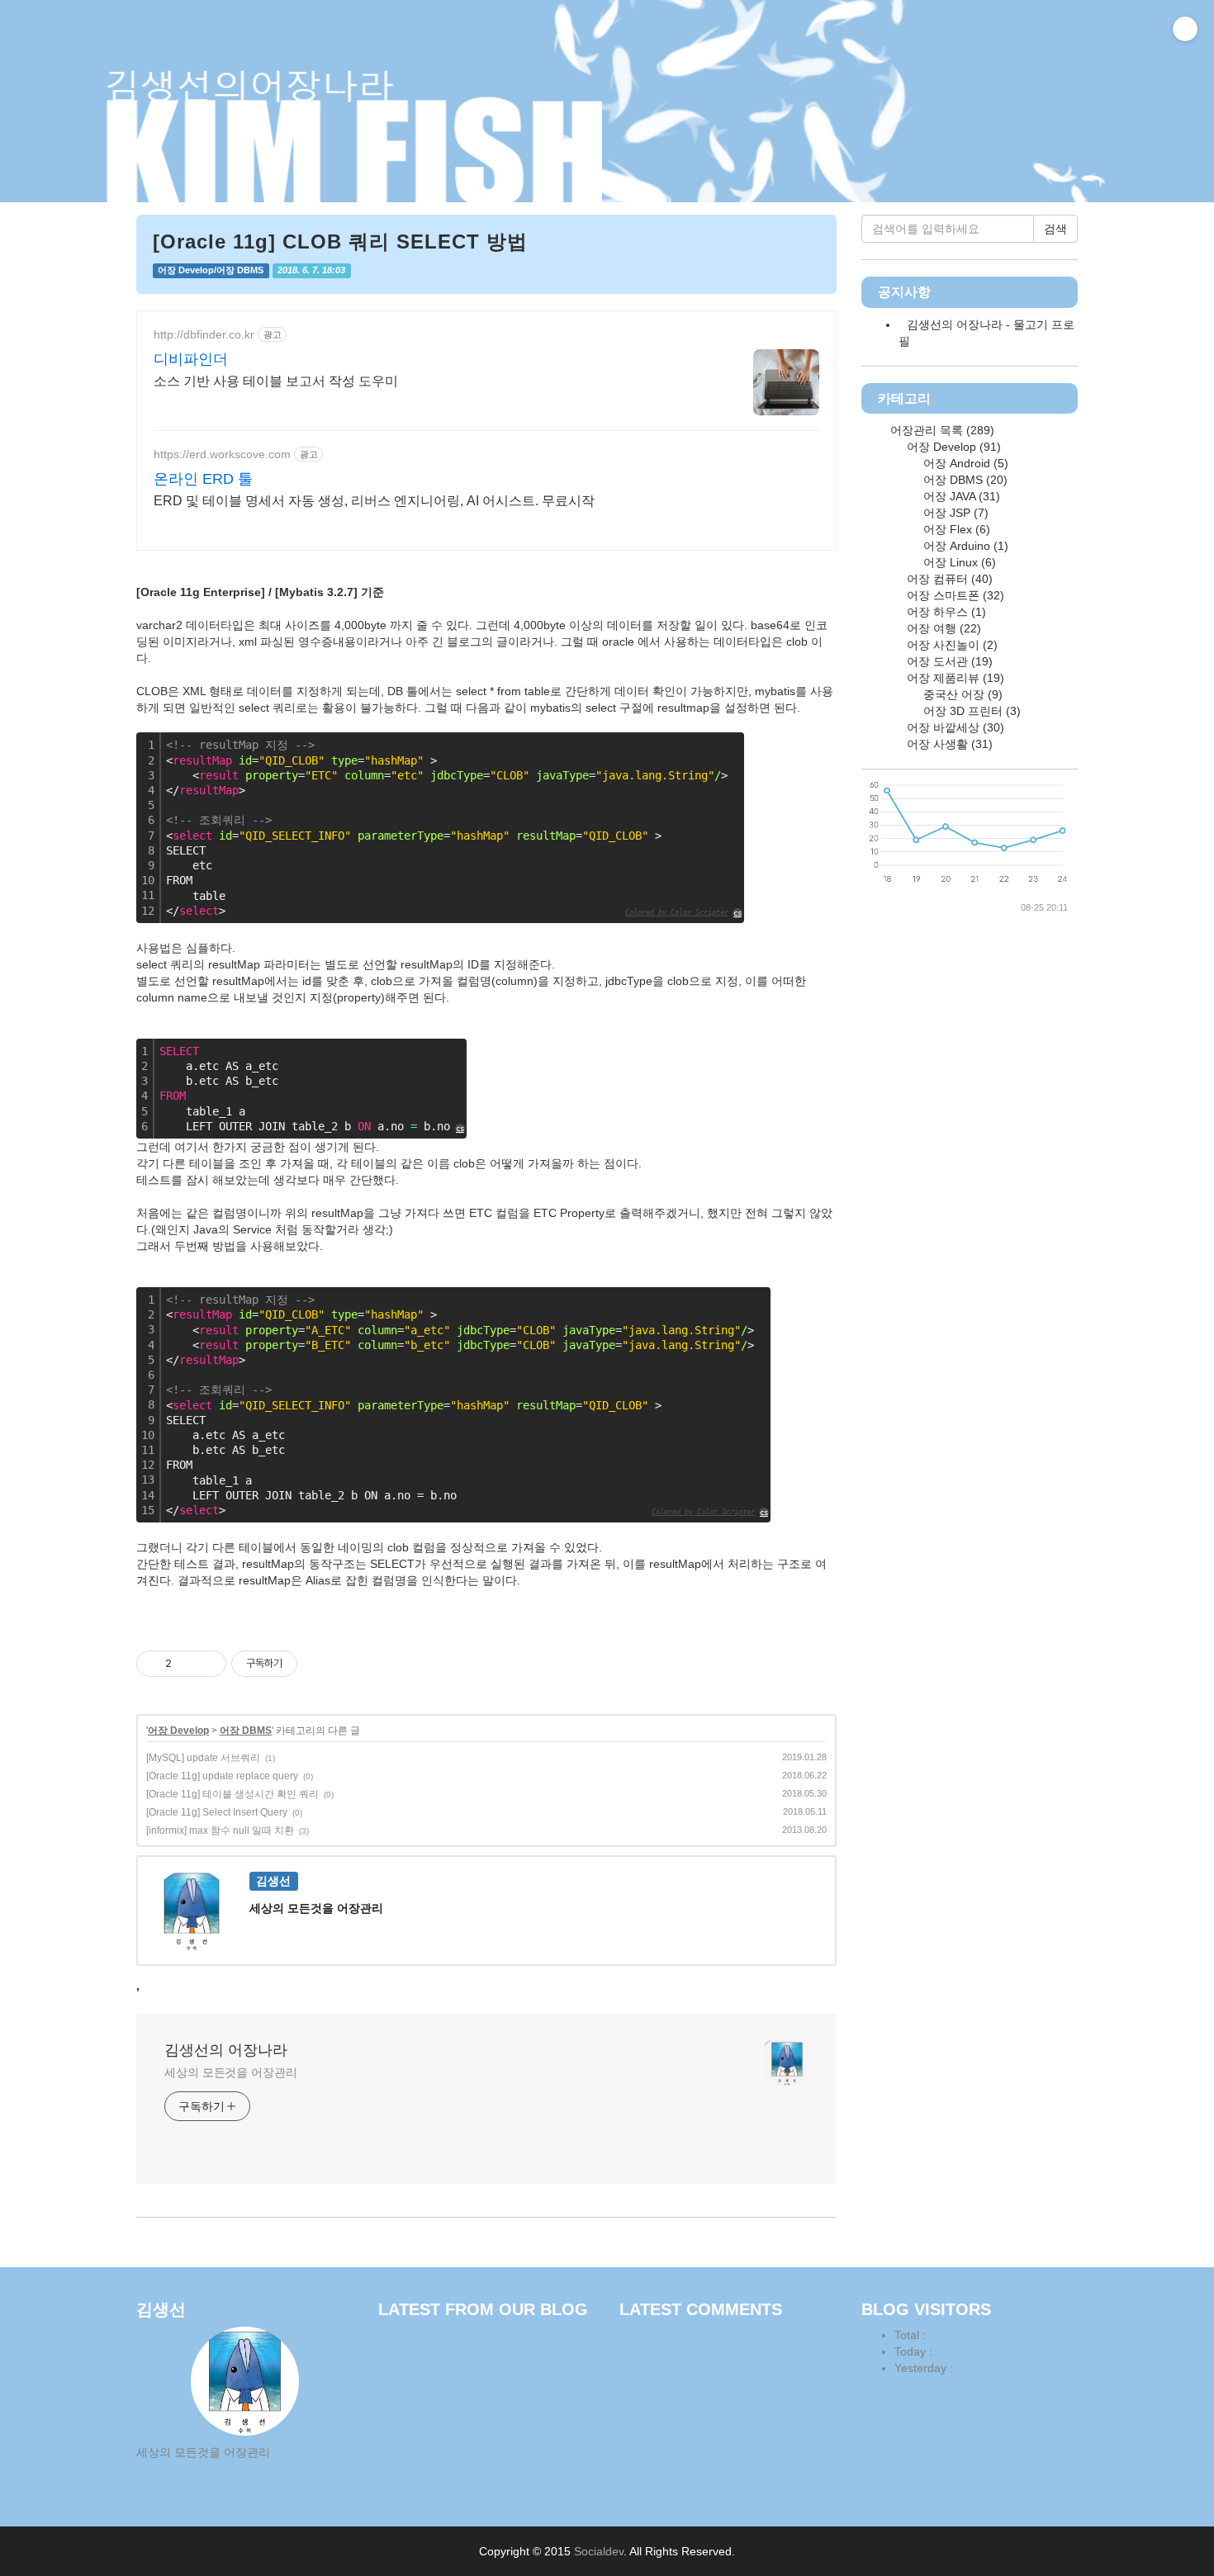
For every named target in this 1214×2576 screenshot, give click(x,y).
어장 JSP (954, 513)
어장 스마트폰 (954, 595)
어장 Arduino (964, 546)
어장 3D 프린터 (970, 711)
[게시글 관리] (208, 1664)
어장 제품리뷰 (954, 678)
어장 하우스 (945, 612)
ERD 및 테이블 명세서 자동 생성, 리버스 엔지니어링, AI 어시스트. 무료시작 (374, 501)
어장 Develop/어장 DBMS (211, 270)
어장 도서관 (948, 661)
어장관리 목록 (941, 430)
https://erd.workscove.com (222, 454)
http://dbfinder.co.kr (204, 334)
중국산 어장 (961, 694)
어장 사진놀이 (951, 645)
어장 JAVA (960, 496)
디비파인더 (191, 359)
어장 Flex (955, 529)
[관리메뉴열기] (1185, 29)
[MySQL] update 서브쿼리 (203, 1758)
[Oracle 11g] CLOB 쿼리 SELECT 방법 (340, 241)
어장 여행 (942, 628)
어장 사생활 (948, 744)
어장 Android (964, 463)
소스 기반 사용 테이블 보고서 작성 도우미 (276, 381)
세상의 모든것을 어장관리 (231, 2072)
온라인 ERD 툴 (203, 479)
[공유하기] (187, 1664)
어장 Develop (178, 1731)
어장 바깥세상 (954, 727)
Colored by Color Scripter (677, 912)
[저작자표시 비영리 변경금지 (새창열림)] (320, 1664)
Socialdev (599, 2551)
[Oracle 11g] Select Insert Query (217, 1812)
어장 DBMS (246, 1731)
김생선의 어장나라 (226, 2050)
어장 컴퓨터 (948, 579)
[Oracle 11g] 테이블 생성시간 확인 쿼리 (232, 1794)
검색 (1055, 229)
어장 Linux (958, 562)
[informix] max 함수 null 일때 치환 (220, 1830)
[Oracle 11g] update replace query (222, 1776)
